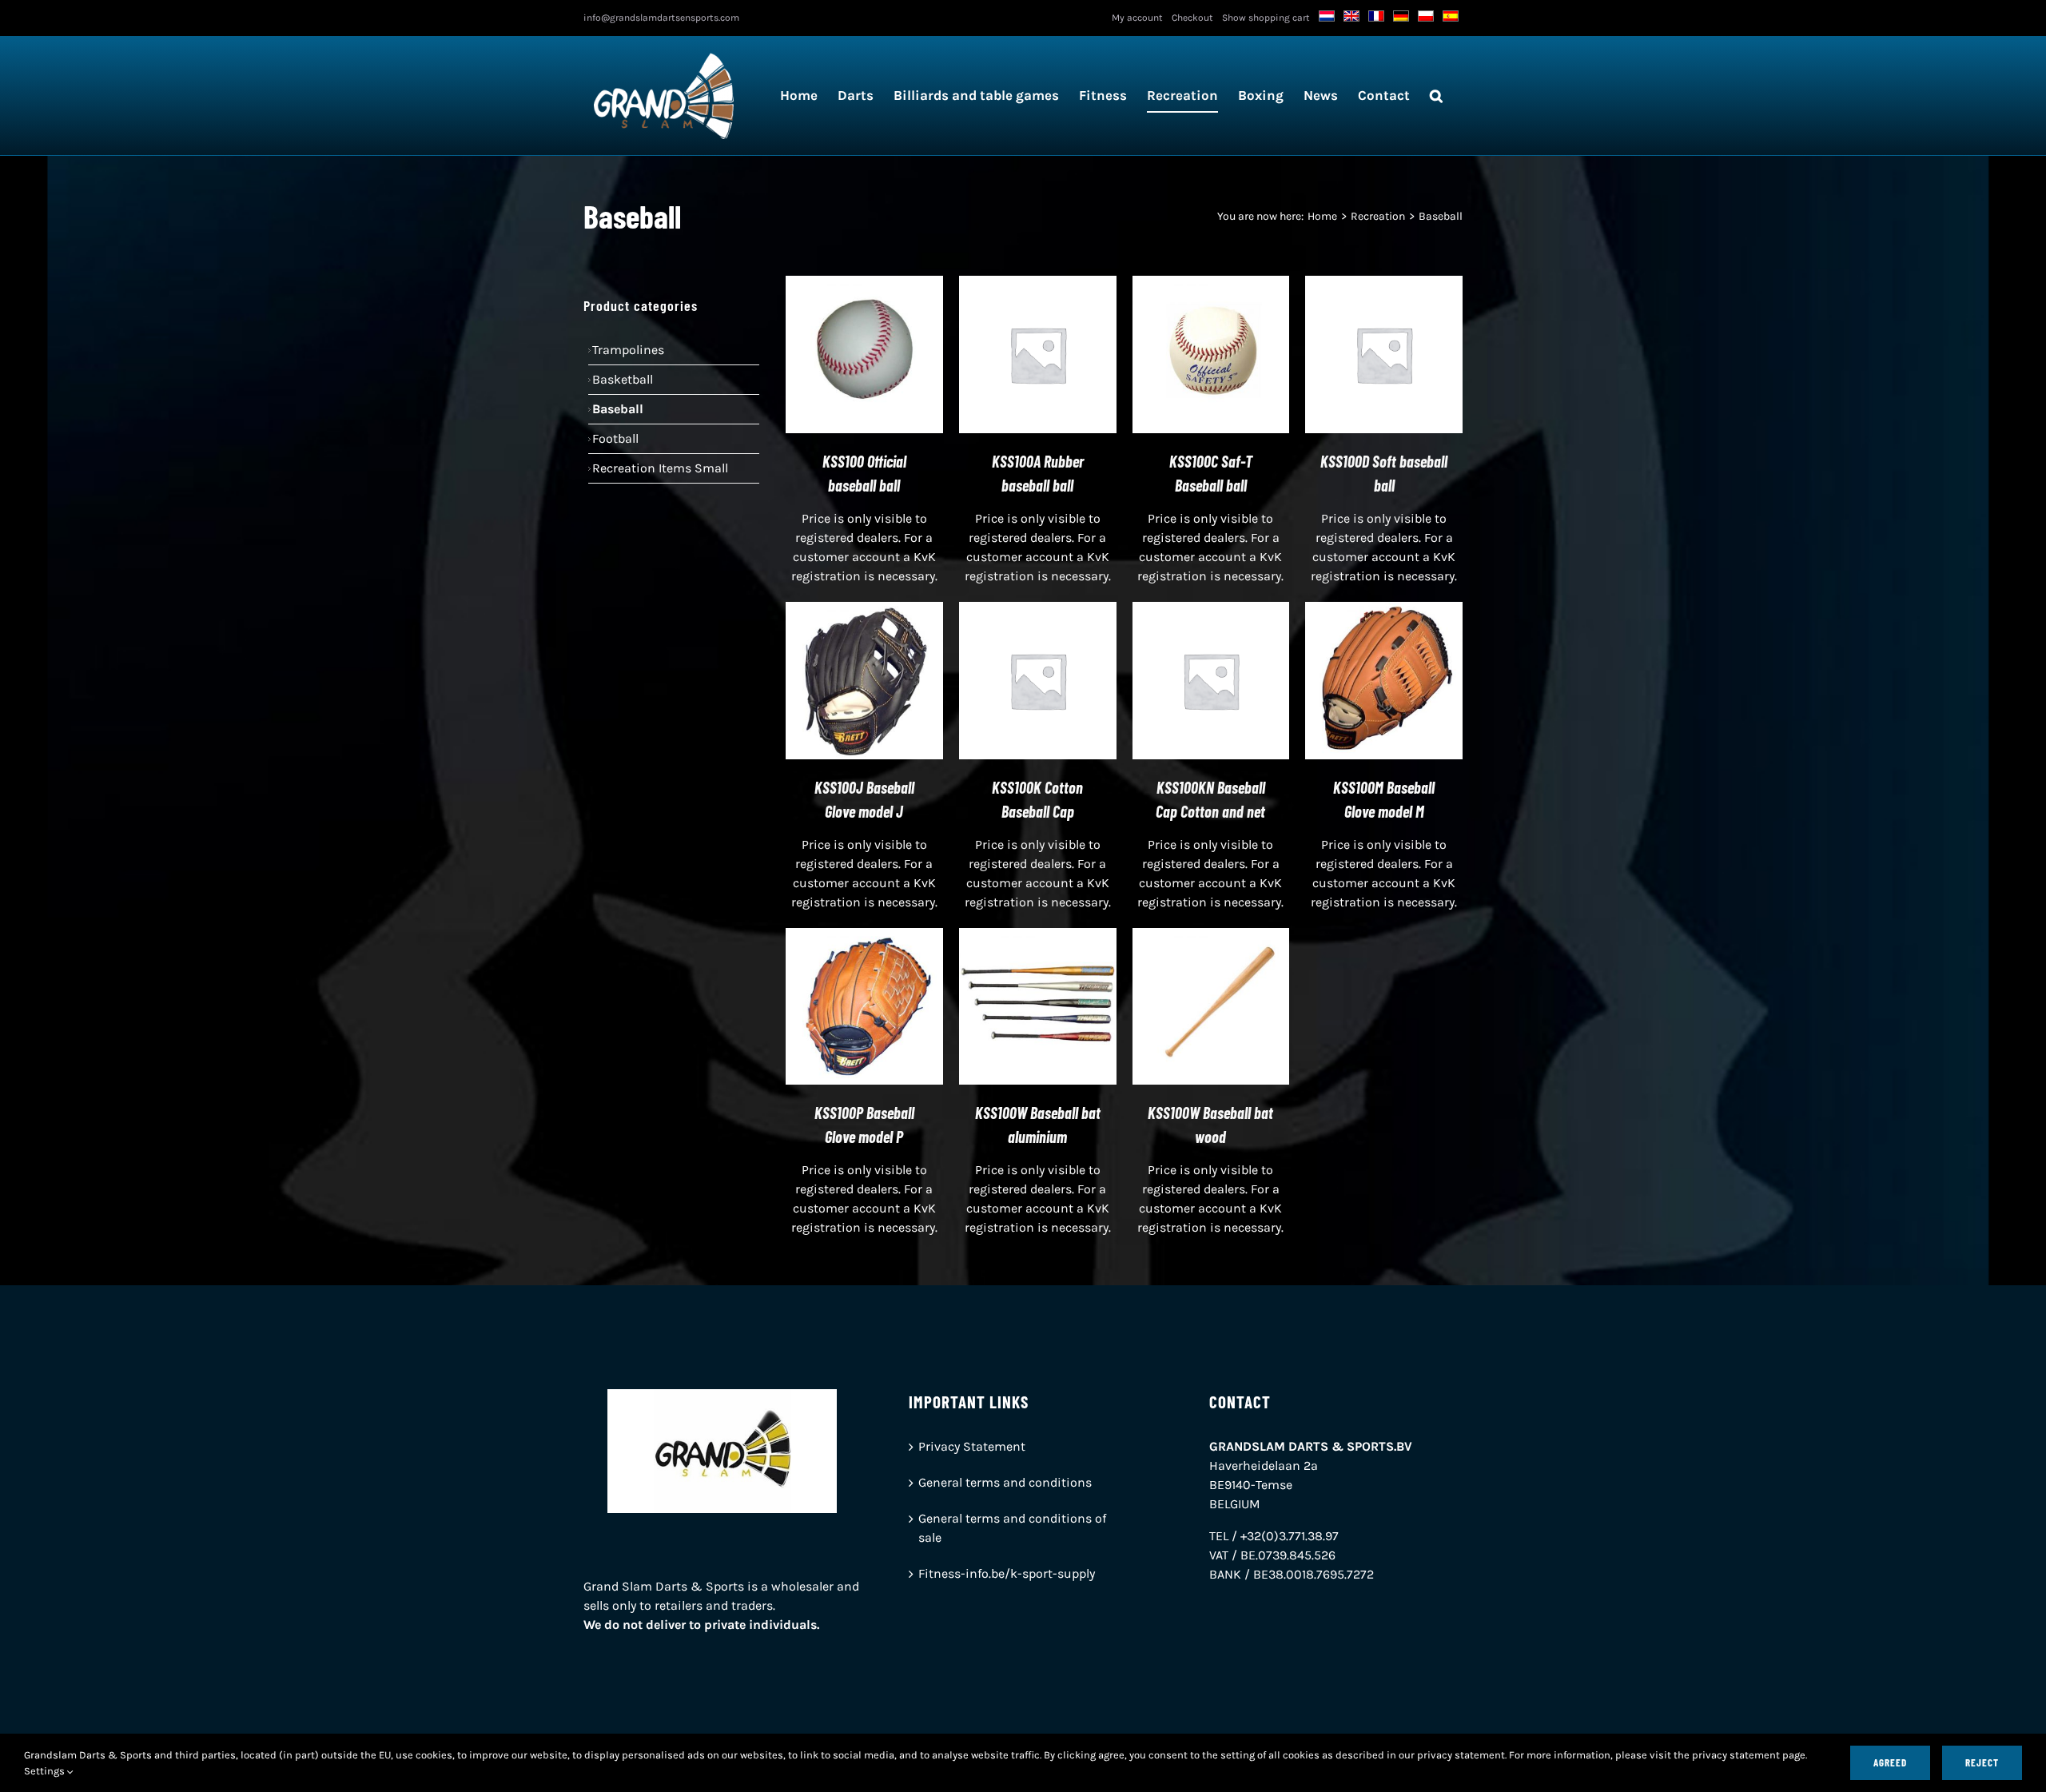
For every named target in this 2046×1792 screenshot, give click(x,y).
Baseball (618, 409)
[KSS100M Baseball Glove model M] (1384, 611)
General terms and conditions (1005, 1482)
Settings (46, 1771)
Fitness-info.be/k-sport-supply (1007, 1573)
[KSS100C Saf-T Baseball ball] (1211, 285)
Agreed (1890, 1762)
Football (615, 438)
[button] (1436, 96)
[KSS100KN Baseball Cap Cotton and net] (1211, 611)
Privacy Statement (972, 1446)
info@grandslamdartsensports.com (661, 18)
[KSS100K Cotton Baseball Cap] (1038, 611)
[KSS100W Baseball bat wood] (1211, 937)
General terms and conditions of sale (1012, 1528)
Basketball (623, 379)
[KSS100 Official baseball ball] (864, 285)
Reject (1982, 1762)
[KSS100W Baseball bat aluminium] (1038, 937)
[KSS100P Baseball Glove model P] (864, 937)
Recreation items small (660, 468)
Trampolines (628, 350)
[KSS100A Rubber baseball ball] (1038, 285)
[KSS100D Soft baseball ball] (1384, 285)
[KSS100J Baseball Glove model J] (864, 611)
